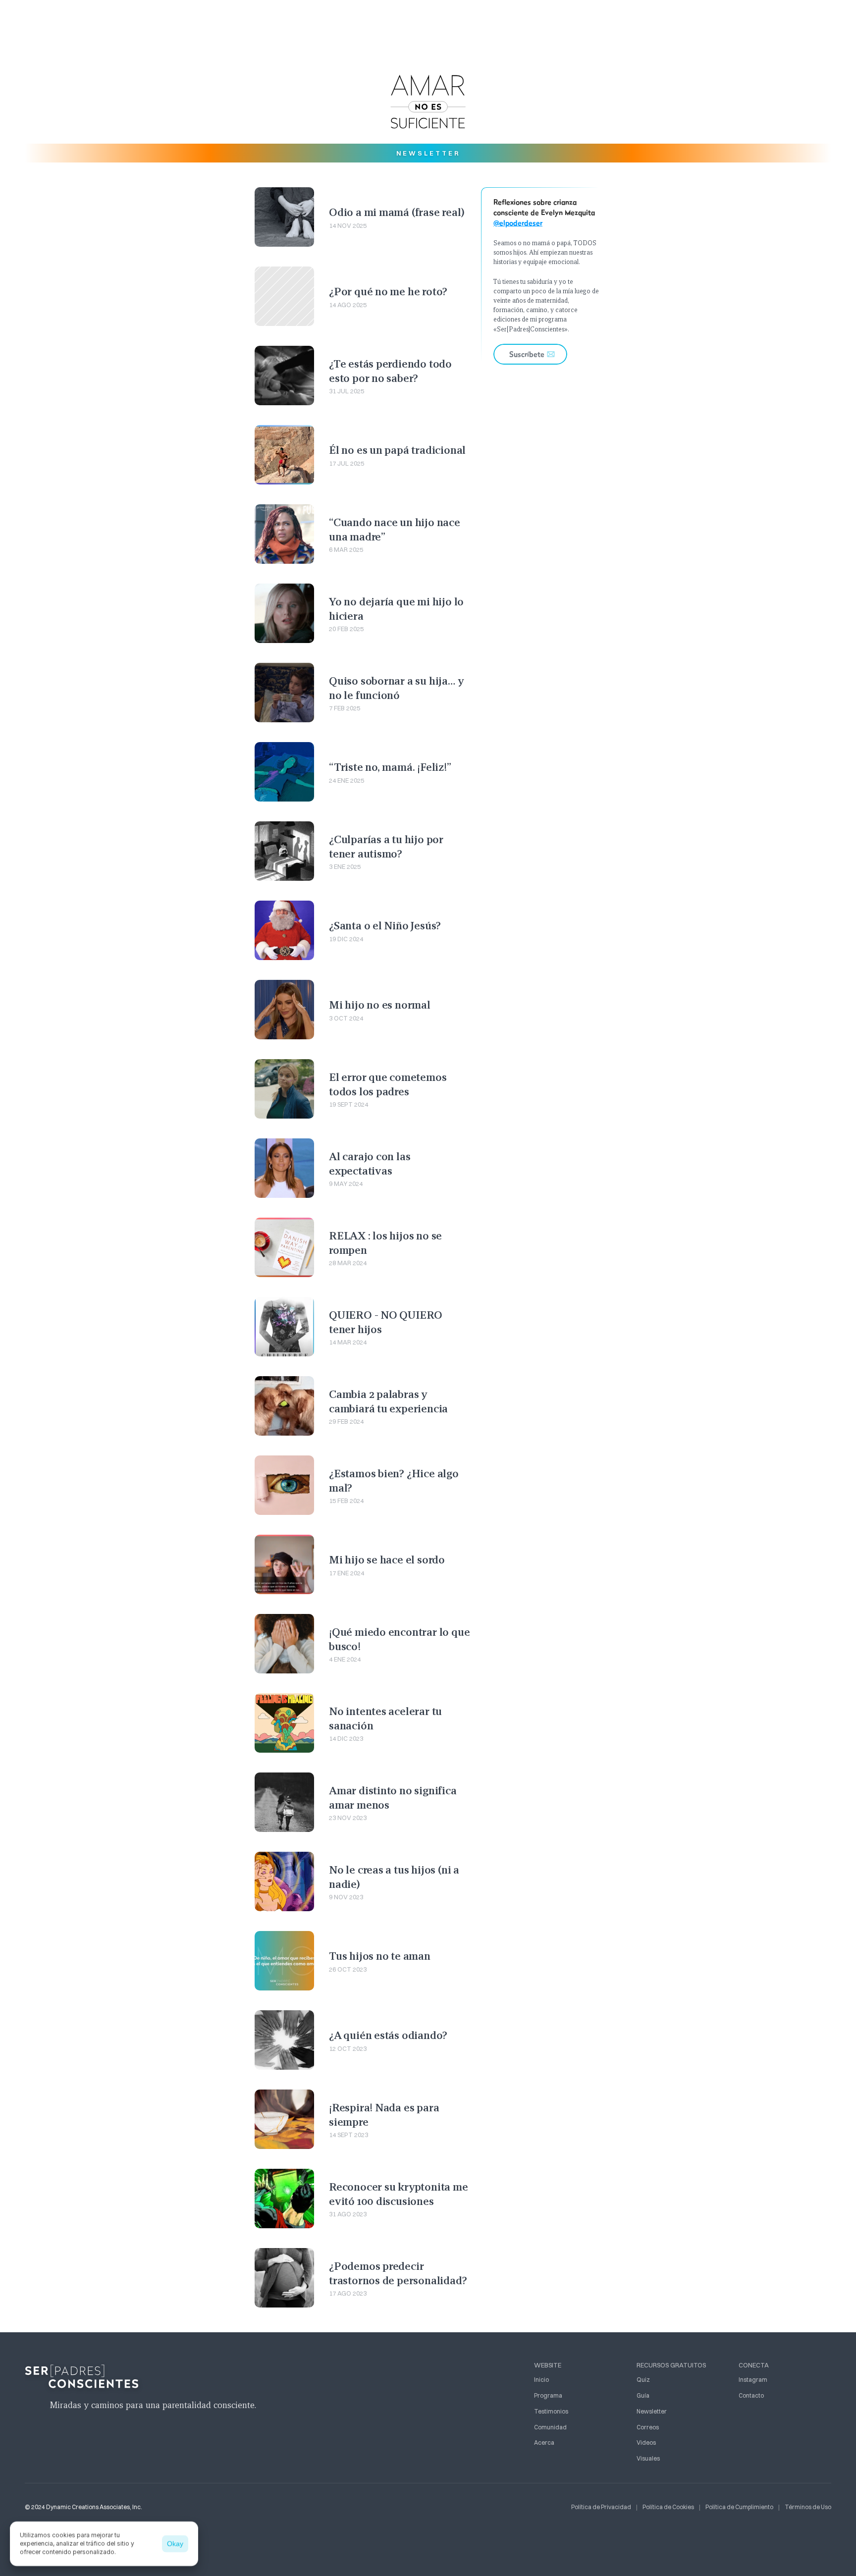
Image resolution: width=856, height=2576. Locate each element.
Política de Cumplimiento (739, 2507)
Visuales (648, 2458)
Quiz (643, 2380)
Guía (643, 2395)
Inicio (541, 2380)
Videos (646, 2442)
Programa (548, 2395)
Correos (648, 2427)
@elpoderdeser (518, 223)
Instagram (753, 2380)
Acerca (544, 2442)
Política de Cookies (668, 2507)
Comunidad (550, 2427)
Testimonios (551, 2411)
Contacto (751, 2395)
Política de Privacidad (601, 2507)
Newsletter (652, 2411)
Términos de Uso (808, 2507)
